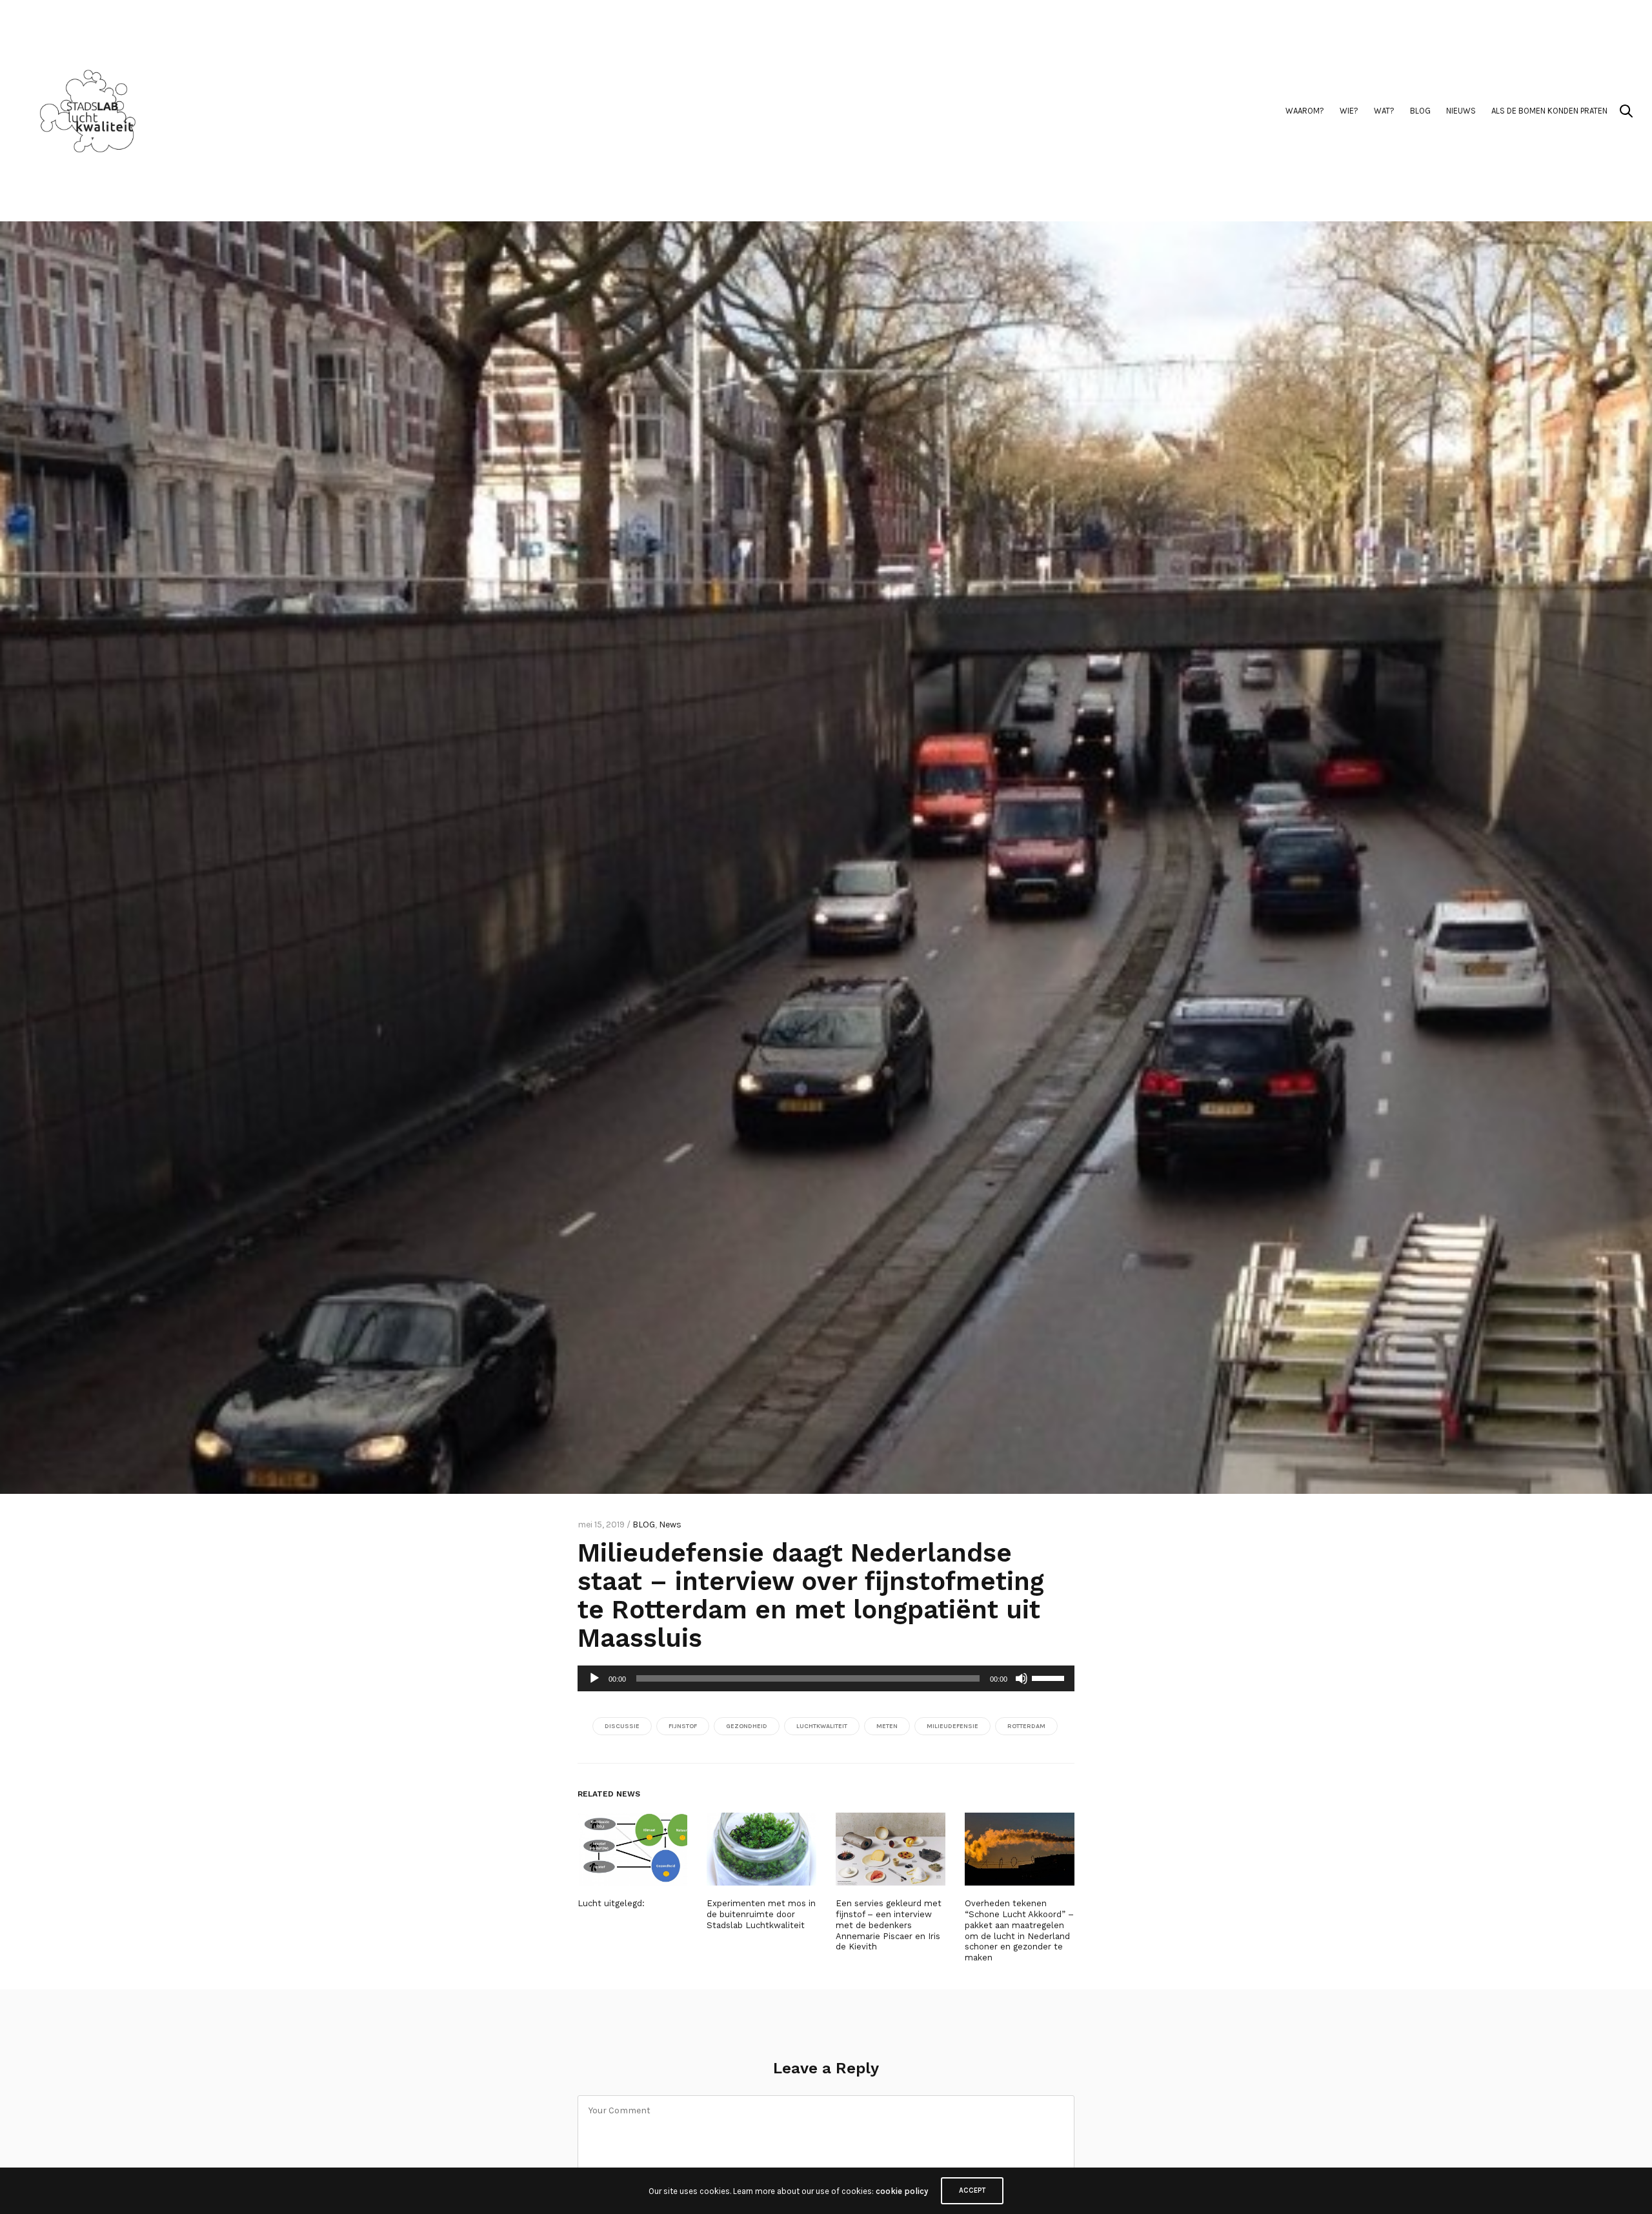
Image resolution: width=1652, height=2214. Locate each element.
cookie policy (902, 2191)
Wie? (1349, 111)
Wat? (1384, 111)
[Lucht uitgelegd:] (632, 1849)
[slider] (1050, 1677)
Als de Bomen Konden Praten (1549, 111)
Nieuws (1461, 111)
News (670, 1525)
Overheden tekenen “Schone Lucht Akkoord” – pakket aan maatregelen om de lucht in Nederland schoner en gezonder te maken (1019, 1930)
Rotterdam (1026, 1726)
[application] (826, 1678)
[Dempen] (1022, 1678)
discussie (622, 1726)
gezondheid (747, 1726)
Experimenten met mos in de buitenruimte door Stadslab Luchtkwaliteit (761, 1914)
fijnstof (683, 1726)
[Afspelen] (594, 1678)
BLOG (1420, 111)
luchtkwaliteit (822, 1726)
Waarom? (1305, 111)
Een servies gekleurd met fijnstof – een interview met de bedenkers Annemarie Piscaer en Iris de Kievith (889, 1925)
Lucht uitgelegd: (611, 1903)
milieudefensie (952, 1726)
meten (887, 1726)
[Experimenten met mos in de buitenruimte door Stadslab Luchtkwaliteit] (761, 1849)
